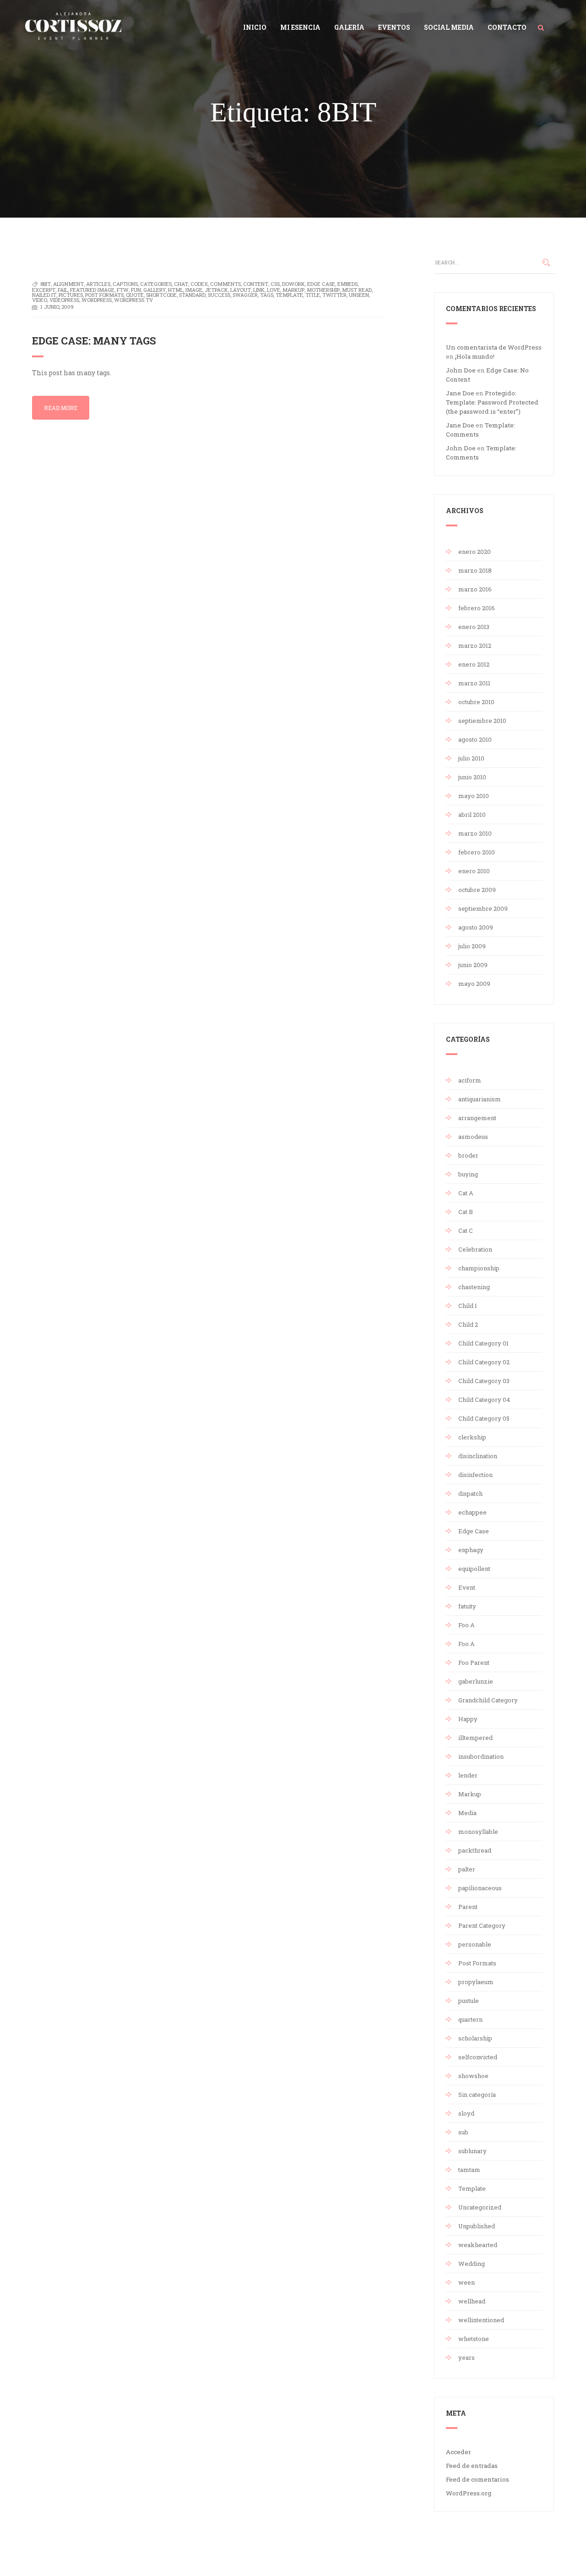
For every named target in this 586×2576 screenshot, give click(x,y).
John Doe (461, 370)
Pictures (71, 295)
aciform (470, 1080)
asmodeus (473, 1137)
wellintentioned (481, 2320)
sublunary (472, 2151)
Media (467, 1813)
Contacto (507, 27)
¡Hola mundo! (475, 356)
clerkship (472, 1437)
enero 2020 (475, 552)
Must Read (357, 290)
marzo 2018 (475, 570)
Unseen (359, 295)
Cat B (466, 1212)
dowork (293, 284)
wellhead (472, 2301)
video (40, 300)
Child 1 (468, 1306)
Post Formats (104, 295)
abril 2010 (472, 815)
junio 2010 (472, 777)
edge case (321, 284)
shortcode (161, 295)
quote (135, 295)
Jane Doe (460, 393)
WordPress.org (469, 2493)
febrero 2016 (477, 608)
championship (479, 1268)
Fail (63, 290)
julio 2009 (472, 946)
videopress (64, 300)
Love (274, 290)
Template (472, 2188)
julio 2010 (471, 758)
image (194, 290)
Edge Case (474, 1531)
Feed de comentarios (477, 2479)
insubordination (481, 1756)
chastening (474, 1287)
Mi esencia (300, 27)
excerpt (44, 290)
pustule (469, 2001)
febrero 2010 (477, 852)
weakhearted (478, 2245)
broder (468, 1155)
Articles (98, 284)
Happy (468, 1719)
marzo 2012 (475, 645)
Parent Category (482, 1925)
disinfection (475, 1475)
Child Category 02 (484, 1362)
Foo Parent (474, 1663)
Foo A (467, 1625)
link (259, 290)
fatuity (467, 1606)
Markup (470, 1794)
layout (241, 290)
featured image (92, 290)
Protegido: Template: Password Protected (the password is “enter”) (492, 402)
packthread (475, 1850)
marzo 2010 (475, 833)
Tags (267, 295)
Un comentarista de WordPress (494, 347)
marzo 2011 (474, 683)
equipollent (474, 1569)
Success (219, 295)
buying (468, 1174)
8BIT (46, 284)
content (256, 284)
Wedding (472, 2264)
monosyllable (478, 1832)
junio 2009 (473, 965)
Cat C (466, 1231)
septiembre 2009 (483, 908)
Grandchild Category (488, 1700)
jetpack (216, 290)
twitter (334, 295)
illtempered (475, 1738)
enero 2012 (474, 664)
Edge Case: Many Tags (94, 341)
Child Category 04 (484, 1400)
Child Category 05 (484, 1418)
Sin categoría (477, 2095)
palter (467, 1869)
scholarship (475, 2038)
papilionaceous (480, 1888)
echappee (472, 1512)
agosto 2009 (476, 927)
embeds (347, 284)
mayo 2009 (474, 984)
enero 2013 (474, 627)
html (176, 290)
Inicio (255, 27)
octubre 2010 (476, 702)
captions (125, 284)
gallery (155, 290)
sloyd (466, 2113)
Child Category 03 (484, 1381)
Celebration (475, 1249)
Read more (61, 408)
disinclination (478, 1456)
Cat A (466, 1193)
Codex (199, 284)
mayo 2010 (474, 796)
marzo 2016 (475, 589)
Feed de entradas (472, 2466)
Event (467, 1587)
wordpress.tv (133, 300)
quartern (470, 2019)
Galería (349, 27)
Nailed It (44, 295)
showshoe (473, 2076)
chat (181, 284)
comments (225, 284)
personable (475, 1944)
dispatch (470, 1493)
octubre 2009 (477, 890)
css (275, 284)
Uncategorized (480, 2207)
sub (463, 2132)
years (467, 2357)
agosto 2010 (475, 739)
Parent (468, 1907)
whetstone (474, 2339)
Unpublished (477, 2226)
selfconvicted (478, 2057)
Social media (449, 27)
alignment (68, 284)
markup (293, 290)
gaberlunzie (476, 1681)
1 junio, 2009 (57, 307)
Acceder (458, 2452)
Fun (136, 290)
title (313, 295)
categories (156, 284)
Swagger (245, 295)
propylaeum (476, 1982)
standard (192, 295)
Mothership (323, 290)
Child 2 (468, 1324)
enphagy (471, 1550)
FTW (123, 290)
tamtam (469, 2170)
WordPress (97, 300)
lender (468, 1775)
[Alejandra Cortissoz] (73, 24)
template (289, 295)
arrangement (477, 1118)
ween (467, 2282)
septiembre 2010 (482, 721)
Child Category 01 (483, 1343)
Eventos (394, 27)
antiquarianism (480, 1099)
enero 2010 (474, 871)
